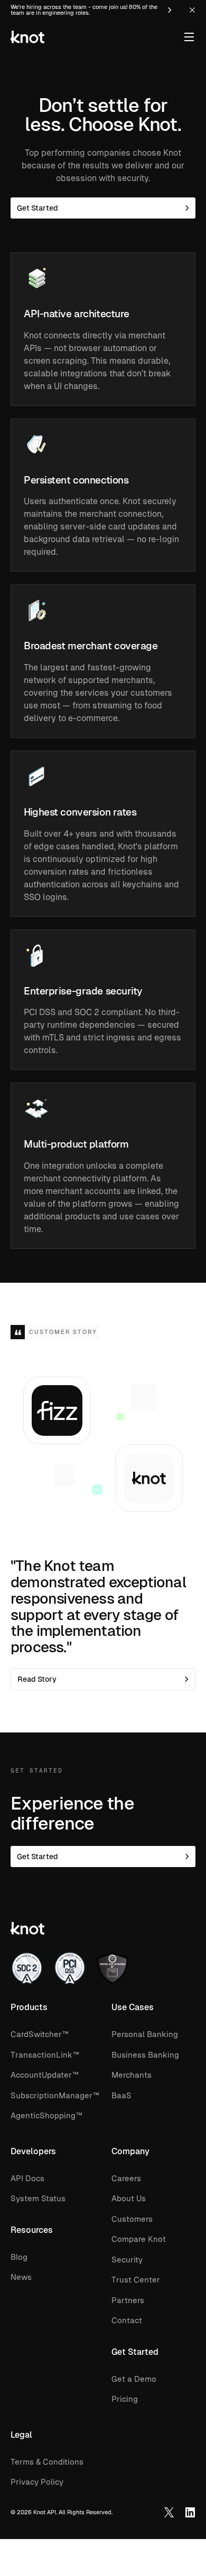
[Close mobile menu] (189, 37)
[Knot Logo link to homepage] (27, 37)
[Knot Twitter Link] (169, 2513)
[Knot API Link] (190, 2513)
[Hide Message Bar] (192, 10)
